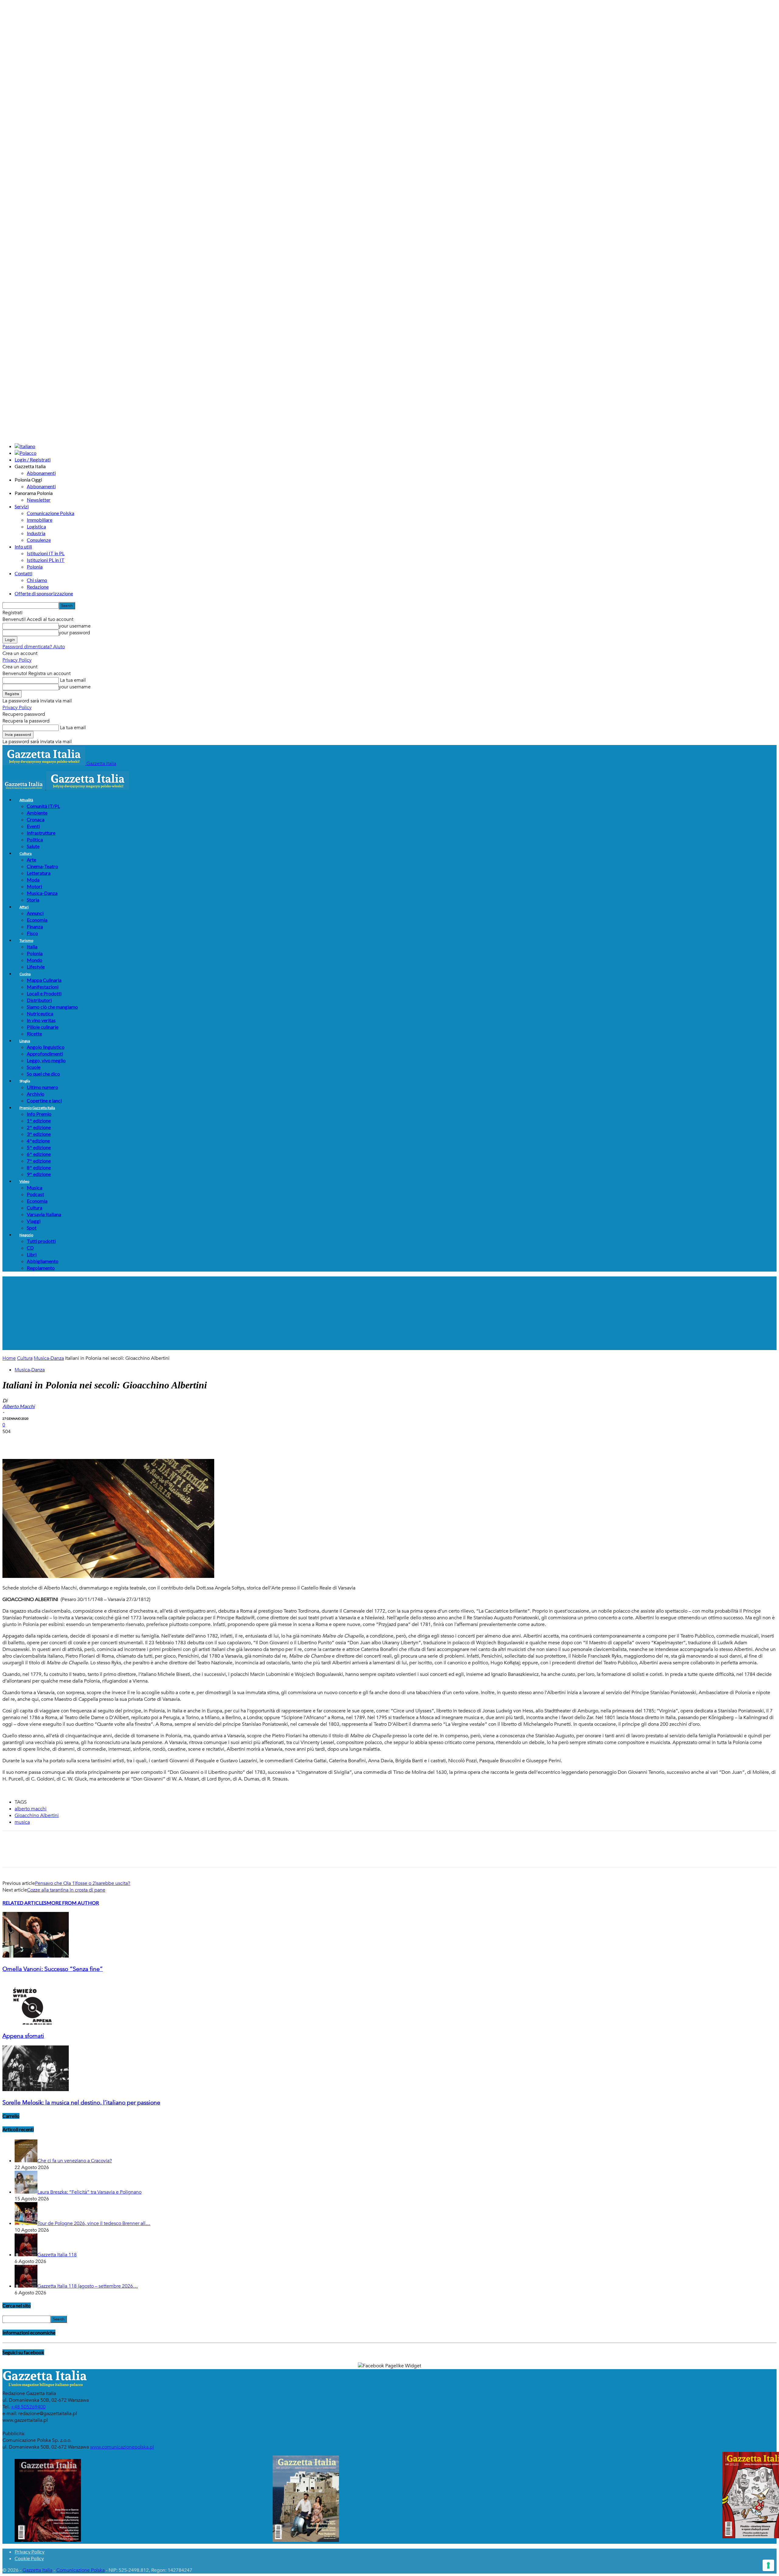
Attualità (26, 800)
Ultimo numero (42, 1087)
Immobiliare (40, 520)
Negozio (26, 1235)
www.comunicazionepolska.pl (122, 2447)
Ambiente (37, 813)
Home (9, 1358)
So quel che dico (43, 1074)
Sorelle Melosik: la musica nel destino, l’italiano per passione (81, 2103)
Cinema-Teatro (42, 866)
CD (30, 1248)
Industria (36, 533)
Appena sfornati (23, 2036)
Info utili (23, 547)
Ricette (34, 1034)
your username (75, 626)
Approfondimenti (45, 1054)
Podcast (35, 1194)
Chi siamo (37, 580)
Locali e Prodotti (44, 993)
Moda (33, 880)
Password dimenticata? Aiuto (34, 647)
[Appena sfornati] (36, 2023)
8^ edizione (39, 1167)
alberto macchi (31, 1809)
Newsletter (39, 500)
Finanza (35, 926)
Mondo (35, 960)
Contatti (23, 573)
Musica (35, 1187)
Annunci (35, 913)
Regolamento (41, 1268)
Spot (32, 1228)
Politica (35, 839)
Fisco (32, 933)
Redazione (38, 587)
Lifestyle (36, 967)
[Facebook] (12, 1441)
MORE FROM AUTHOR (73, 1903)
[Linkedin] (100, 1441)
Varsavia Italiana (44, 1214)
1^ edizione (39, 1121)
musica (22, 1822)
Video (24, 1181)
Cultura (26, 853)
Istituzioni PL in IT (46, 560)
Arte (31, 860)
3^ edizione (39, 1134)
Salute (33, 846)
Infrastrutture (41, 833)
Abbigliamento (43, 1261)
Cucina (25, 974)
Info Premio (39, 1114)
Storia (33, 900)
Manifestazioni (43, 987)
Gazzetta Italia (37, 2570)
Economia (37, 920)
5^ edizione (39, 1147)
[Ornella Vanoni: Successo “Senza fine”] (36, 1956)
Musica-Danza (42, 893)
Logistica (36, 526)
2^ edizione (39, 1127)
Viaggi (34, 1221)
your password (74, 633)
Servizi (22, 506)
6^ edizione (39, 1154)
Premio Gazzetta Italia (37, 1108)
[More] (122, 1441)
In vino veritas (41, 1020)
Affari (24, 907)
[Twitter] (34, 1441)
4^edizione (38, 1141)
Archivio (36, 1094)
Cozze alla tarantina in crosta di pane (66, 1890)
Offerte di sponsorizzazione (44, 593)
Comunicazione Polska (51, 513)
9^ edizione (39, 1174)
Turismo (26, 940)
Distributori (39, 1000)
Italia (32, 947)
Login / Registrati (33, 460)
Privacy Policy (17, 660)
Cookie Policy (29, 2558)
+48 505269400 (28, 2407)
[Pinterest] (56, 1441)
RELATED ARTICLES (24, 1903)
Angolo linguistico (46, 1047)
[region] (389, 1313)
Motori (34, 886)
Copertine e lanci (44, 1100)
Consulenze (39, 540)
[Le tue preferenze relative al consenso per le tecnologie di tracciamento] (768, 2565)
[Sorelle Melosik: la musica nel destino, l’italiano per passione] (36, 2090)
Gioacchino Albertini (37, 1815)
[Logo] (24, 788)
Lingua (25, 1041)
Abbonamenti (41, 473)
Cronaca (36, 819)
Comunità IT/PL (43, 806)
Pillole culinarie (43, 1027)
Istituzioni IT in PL (46, 553)
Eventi (33, 826)
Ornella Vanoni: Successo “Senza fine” (53, 1969)
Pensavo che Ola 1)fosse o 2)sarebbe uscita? (83, 1883)
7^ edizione (39, 1161)
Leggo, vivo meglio (46, 1060)
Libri (32, 1254)
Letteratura (39, 873)
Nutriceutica (40, 1013)
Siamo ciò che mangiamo (52, 1007)
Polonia (35, 567)
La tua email (72, 680)
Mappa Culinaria (44, 980)
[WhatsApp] (78, 1441)
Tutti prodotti (41, 1241)
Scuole (34, 1067)
